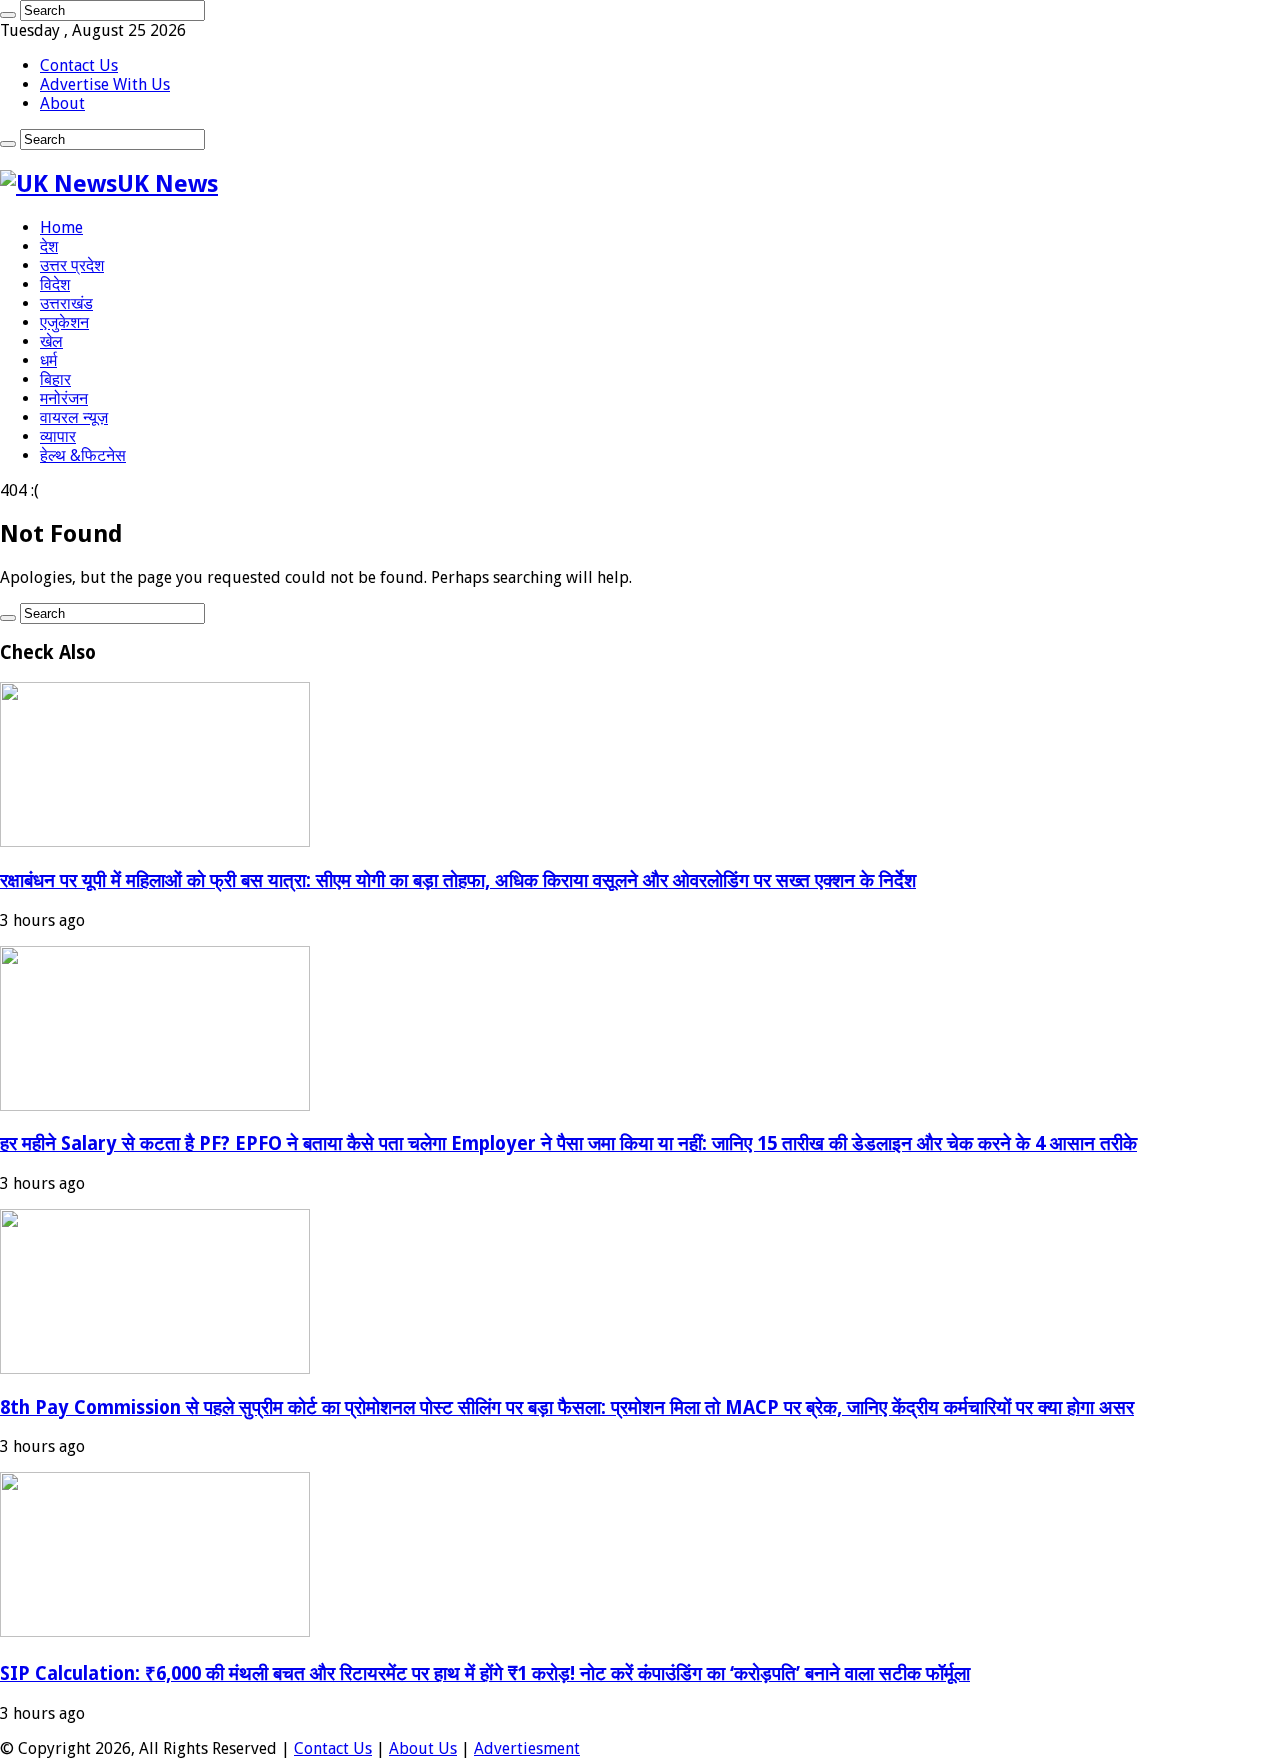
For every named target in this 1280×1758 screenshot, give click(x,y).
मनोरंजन (64, 398)
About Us (423, 1748)
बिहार (55, 379)
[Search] (8, 15)
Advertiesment (527, 1748)
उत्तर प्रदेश (72, 265)
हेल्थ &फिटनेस (83, 455)
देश (49, 246)
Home (61, 227)
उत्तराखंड (66, 303)
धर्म (48, 360)
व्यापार (58, 436)
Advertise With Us (105, 84)
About (62, 103)
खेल (51, 341)
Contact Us (79, 65)
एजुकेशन (64, 322)
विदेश (55, 284)
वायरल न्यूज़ (74, 417)
